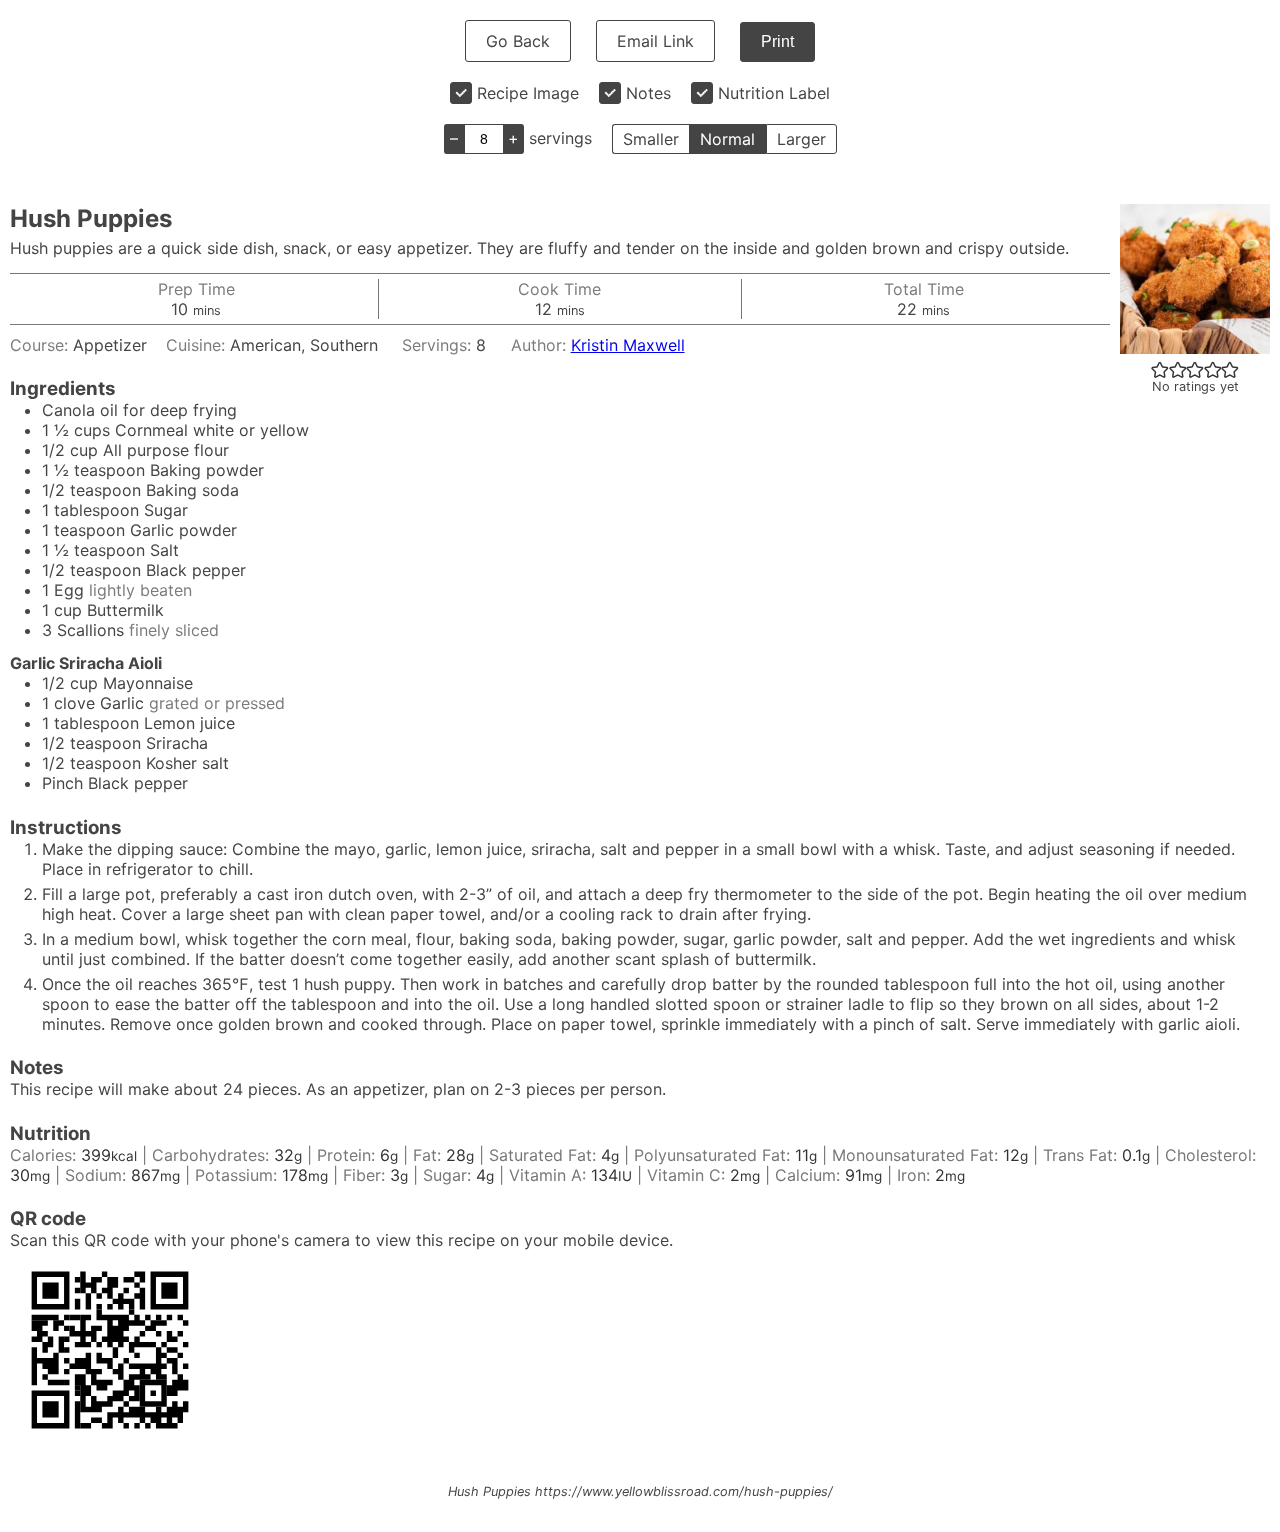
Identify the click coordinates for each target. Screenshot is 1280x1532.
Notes (648, 93)
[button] (1160, 369)
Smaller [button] (651, 139)
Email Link (655, 41)
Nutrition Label (774, 93)
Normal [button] (727, 139)
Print (777, 41)
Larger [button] (801, 139)
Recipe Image (528, 93)
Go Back (518, 41)
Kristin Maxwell (628, 345)
